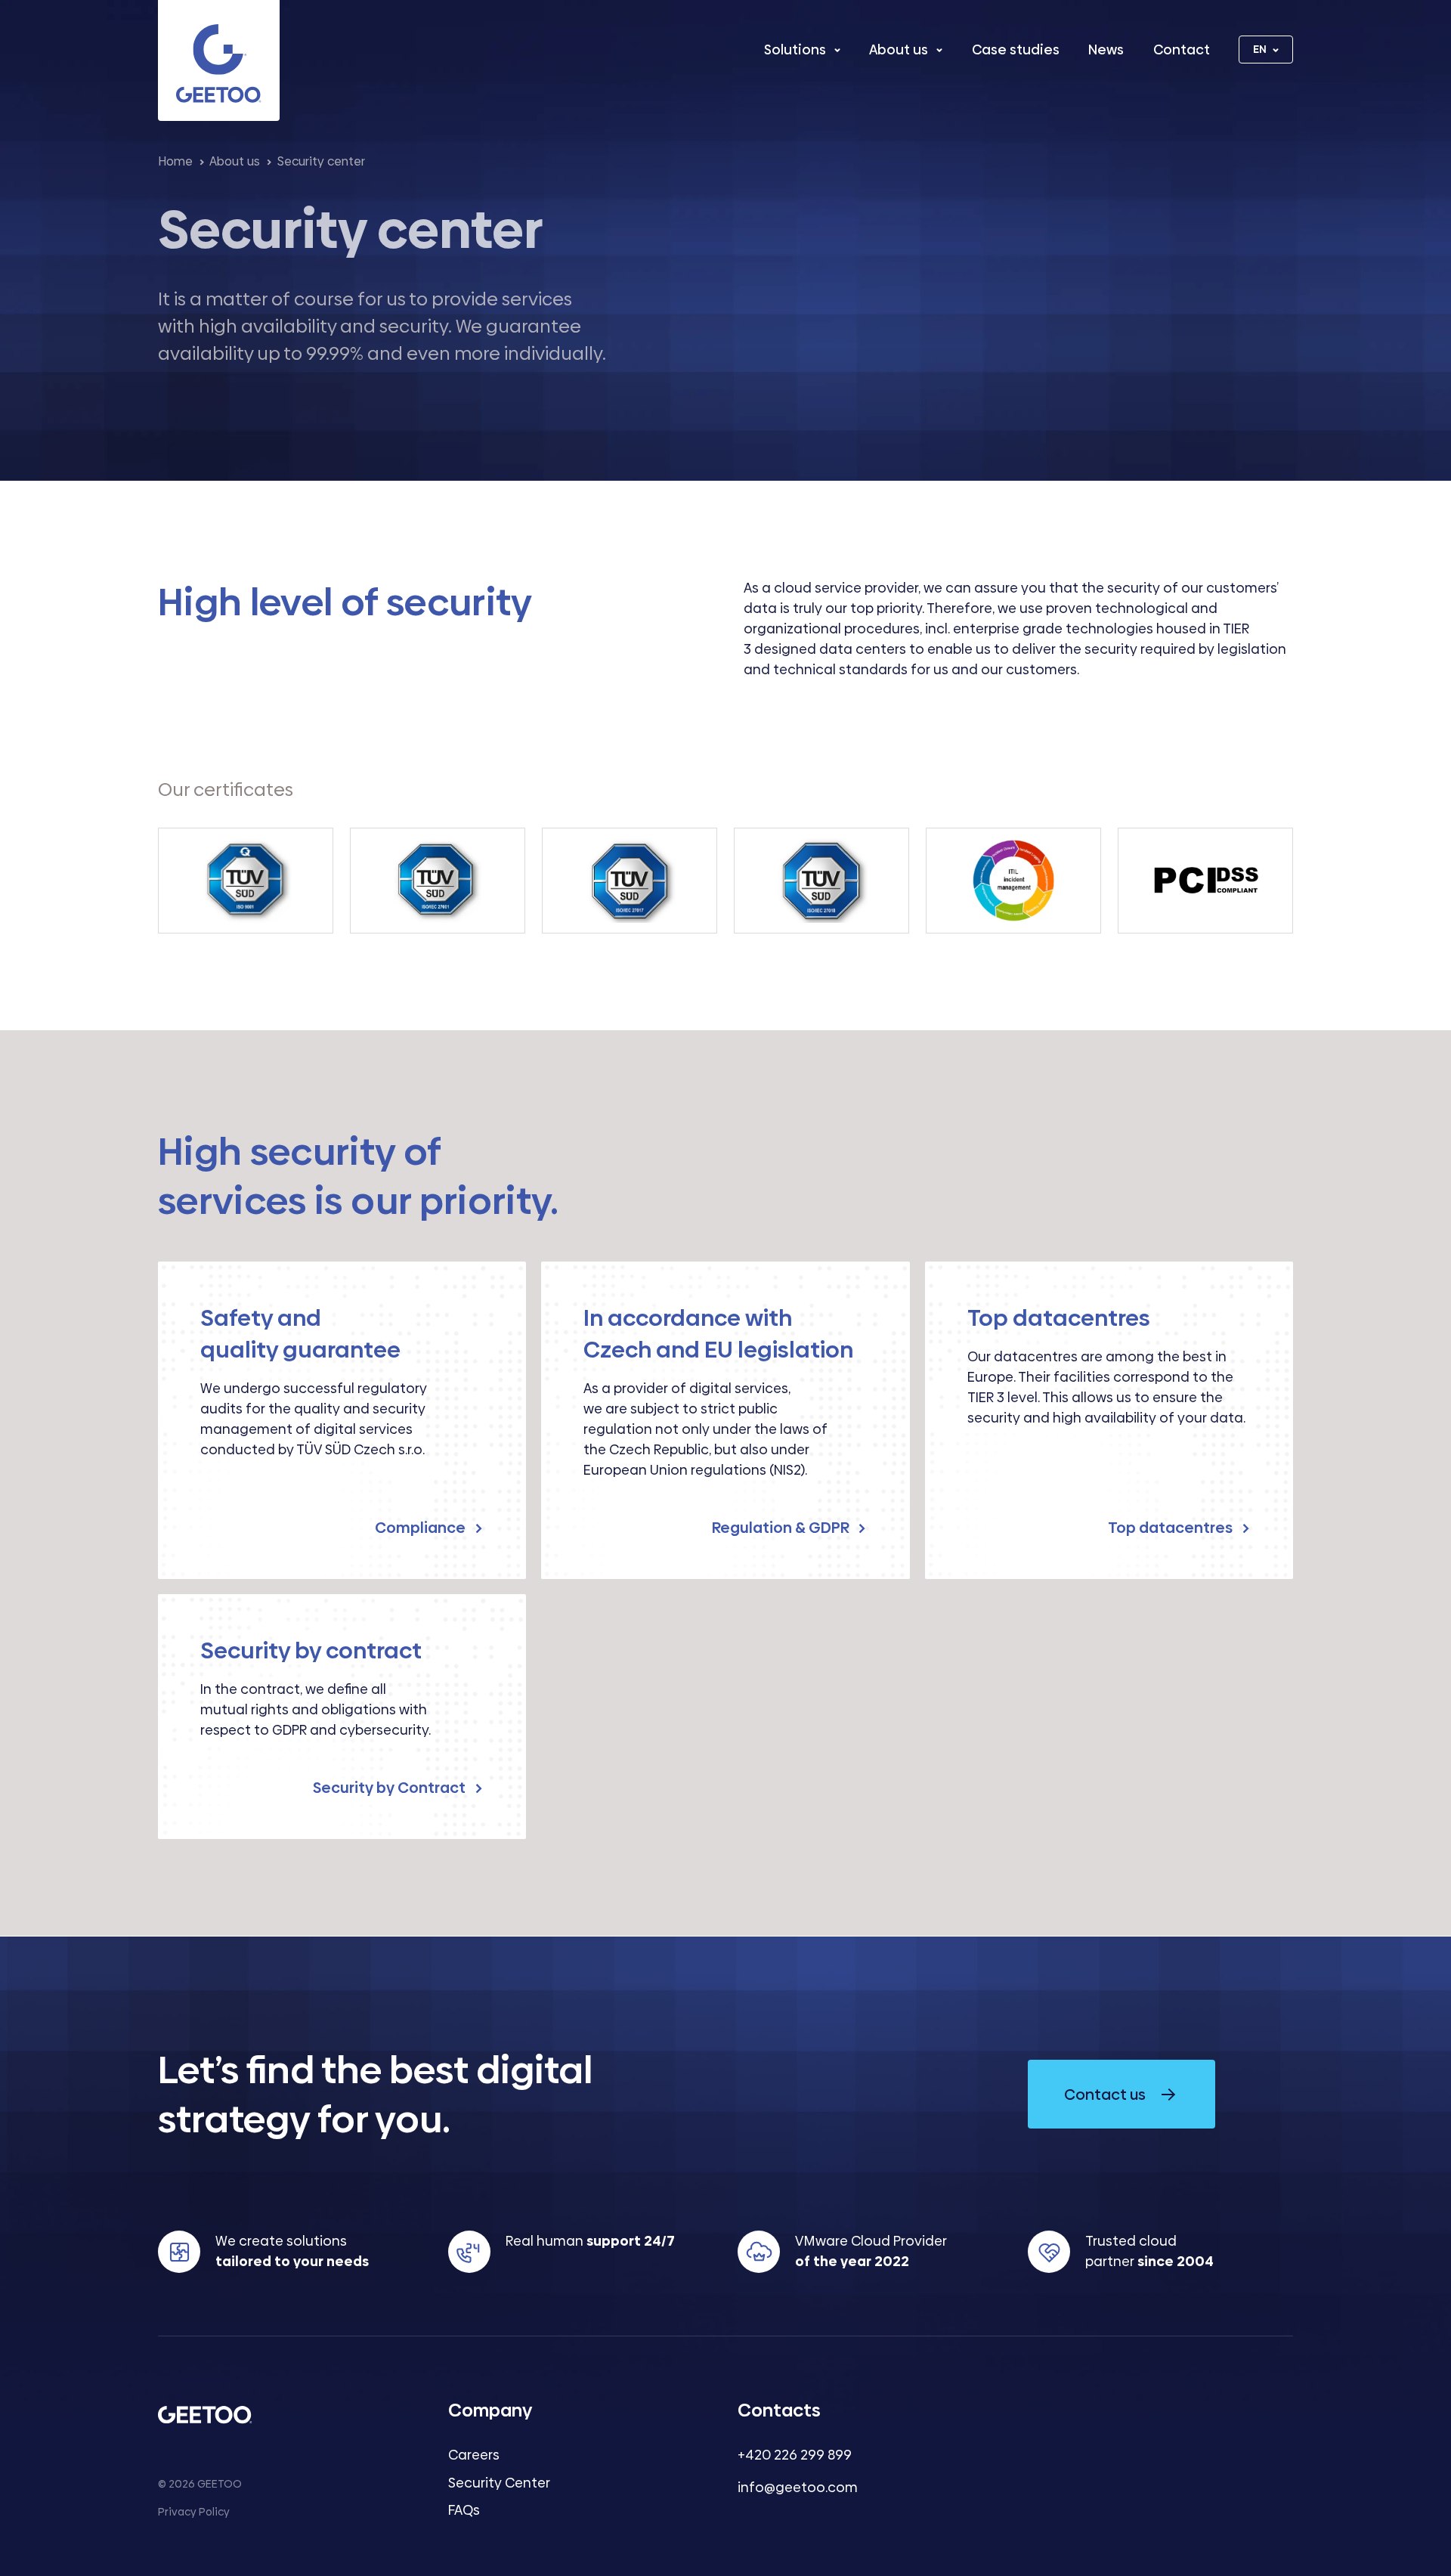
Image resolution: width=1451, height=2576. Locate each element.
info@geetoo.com (798, 2487)
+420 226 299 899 (795, 2455)
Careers (474, 2455)
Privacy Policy (194, 2512)
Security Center (499, 2483)
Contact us (1105, 2095)
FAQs (464, 2510)
